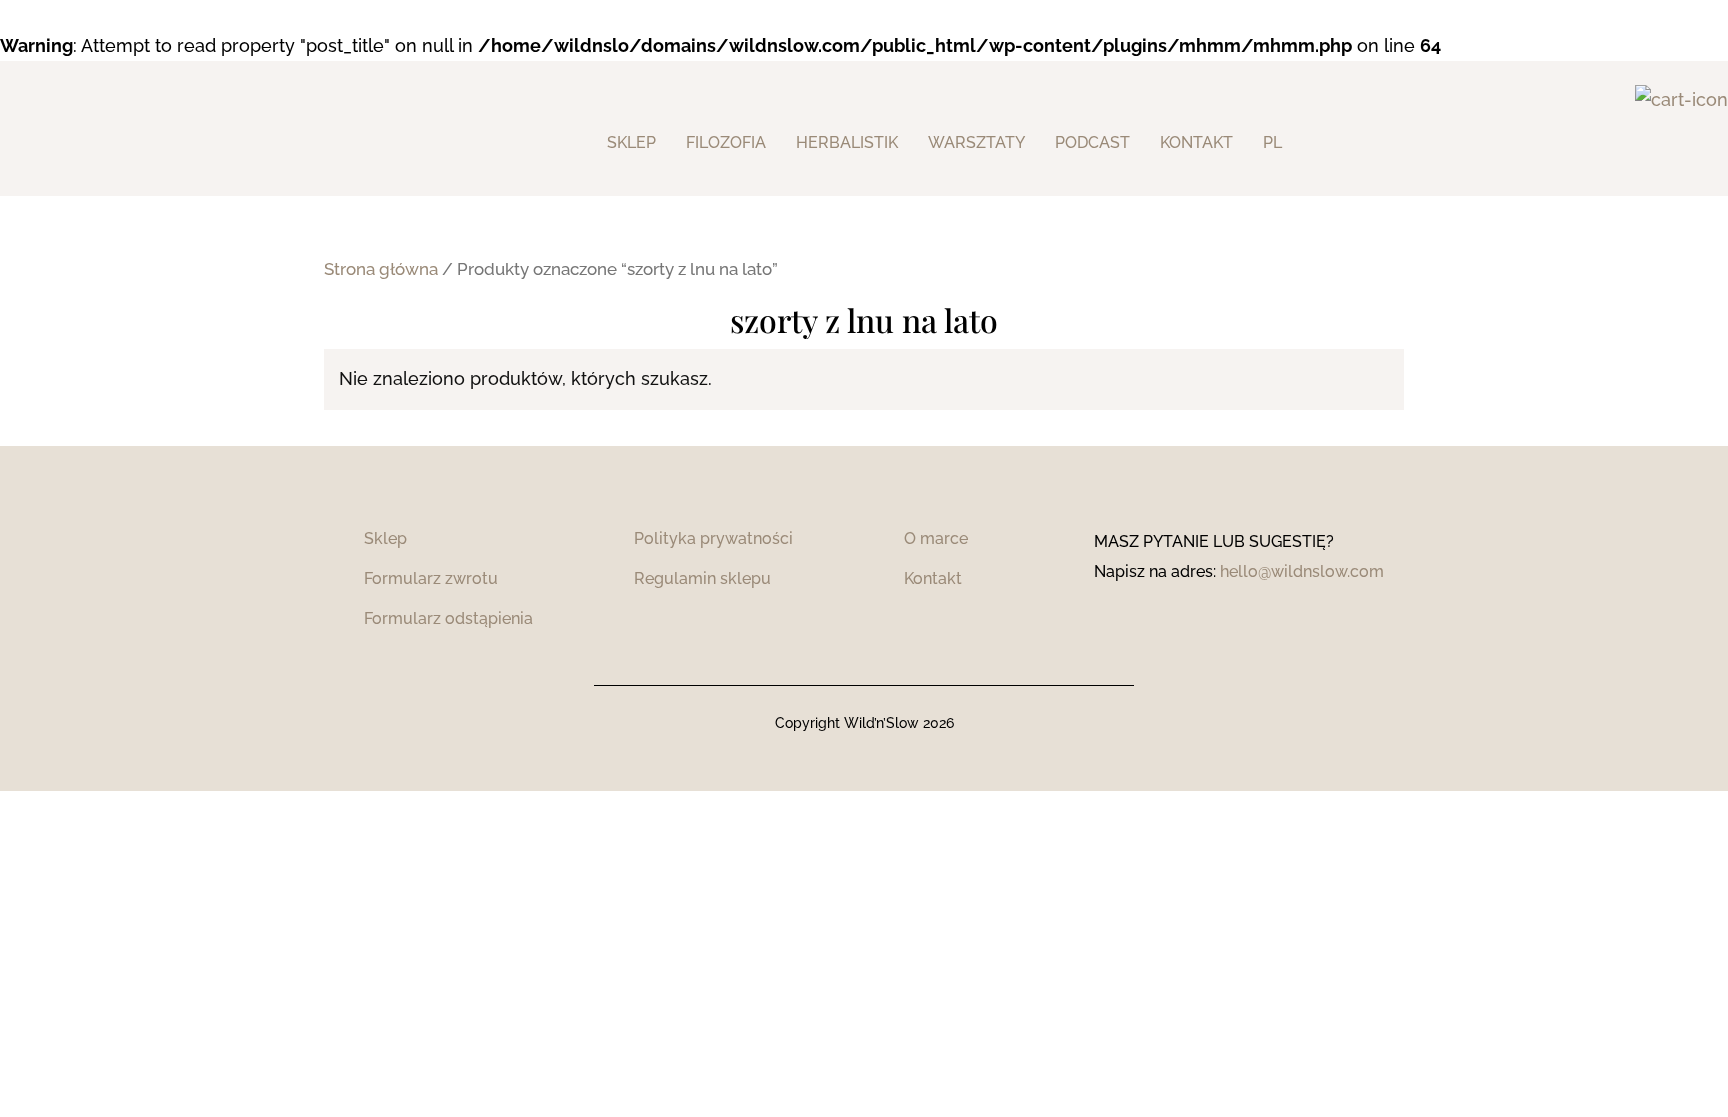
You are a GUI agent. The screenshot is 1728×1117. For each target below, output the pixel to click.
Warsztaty (976, 142)
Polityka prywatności (713, 538)
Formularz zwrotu (431, 578)
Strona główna (381, 269)
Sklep (631, 142)
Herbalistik (847, 142)
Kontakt (933, 578)
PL (1272, 142)
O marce (936, 538)
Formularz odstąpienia (448, 618)
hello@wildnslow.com (1302, 571)
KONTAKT (1196, 142)
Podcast (1092, 142)
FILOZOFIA (726, 142)
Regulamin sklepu (702, 578)
